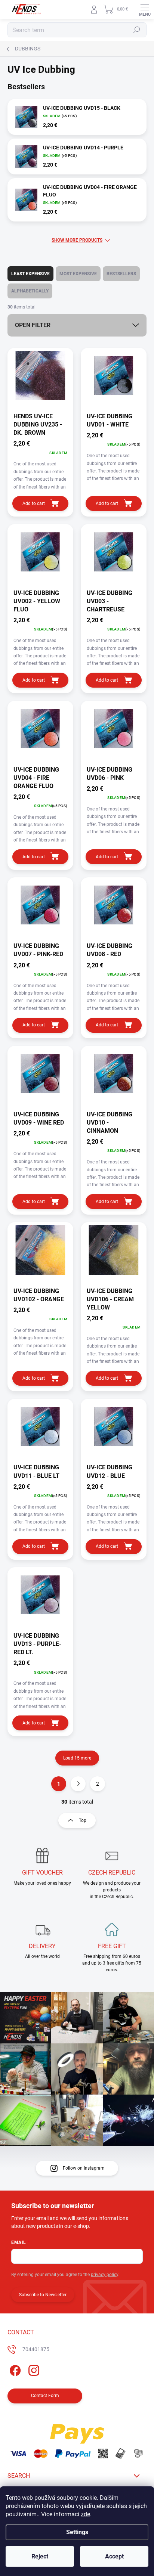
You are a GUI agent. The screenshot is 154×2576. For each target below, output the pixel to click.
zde (85, 2514)
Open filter (33, 325)
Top (83, 1820)
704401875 (36, 2349)
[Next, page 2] (78, 1784)
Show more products (77, 240)
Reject (40, 2556)
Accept (114, 2556)
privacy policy (104, 2275)
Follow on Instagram (84, 2168)
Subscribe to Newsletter (43, 2295)
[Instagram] (33, 2369)
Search (137, 30)
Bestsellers (121, 274)
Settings (77, 2532)
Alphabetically (30, 291)
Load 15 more (77, 1758)
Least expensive (30, 274)
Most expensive (78, 274)
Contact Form (45, 2396)
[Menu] (145, 9)
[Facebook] (14, 2369)
